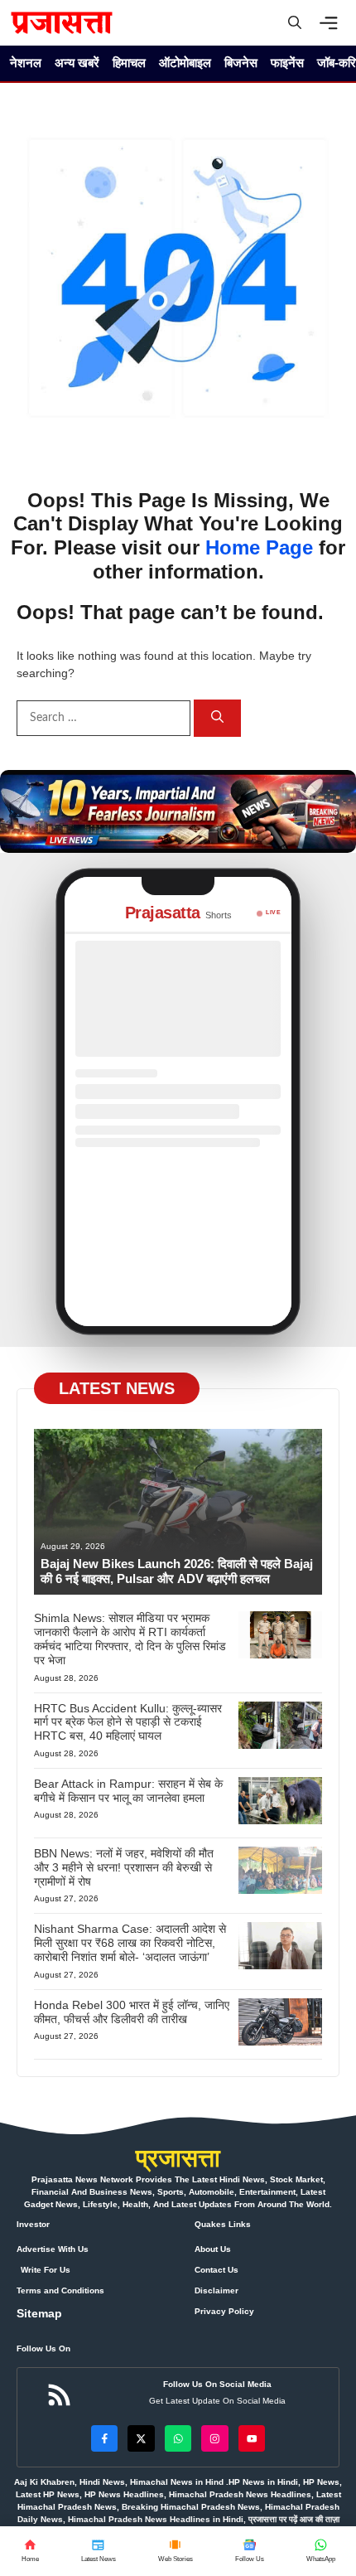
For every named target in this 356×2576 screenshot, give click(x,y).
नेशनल (26, 63)
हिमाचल (129, 63)
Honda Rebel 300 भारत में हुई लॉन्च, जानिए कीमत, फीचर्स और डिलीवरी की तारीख (132, 2012)
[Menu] (333, 23)
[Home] (30, 2551)
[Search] (217, 718)
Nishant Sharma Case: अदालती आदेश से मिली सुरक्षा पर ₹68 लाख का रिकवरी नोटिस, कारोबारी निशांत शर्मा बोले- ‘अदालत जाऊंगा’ (130, 1943)
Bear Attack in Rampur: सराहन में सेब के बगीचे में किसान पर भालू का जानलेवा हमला (128, 1791)
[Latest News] (98, 2551)
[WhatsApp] (249, 2551)
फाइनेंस (287, 63)
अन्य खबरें (77, 63)
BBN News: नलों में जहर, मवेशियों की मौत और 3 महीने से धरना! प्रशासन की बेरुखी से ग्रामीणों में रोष (124, 1867)
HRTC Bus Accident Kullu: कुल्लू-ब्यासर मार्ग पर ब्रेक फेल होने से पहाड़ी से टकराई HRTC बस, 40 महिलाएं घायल (128, 1722)
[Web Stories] (175, 2551)
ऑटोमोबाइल (185, 63)
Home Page (259, 547)
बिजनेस (241, 63)
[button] (295, 23)
